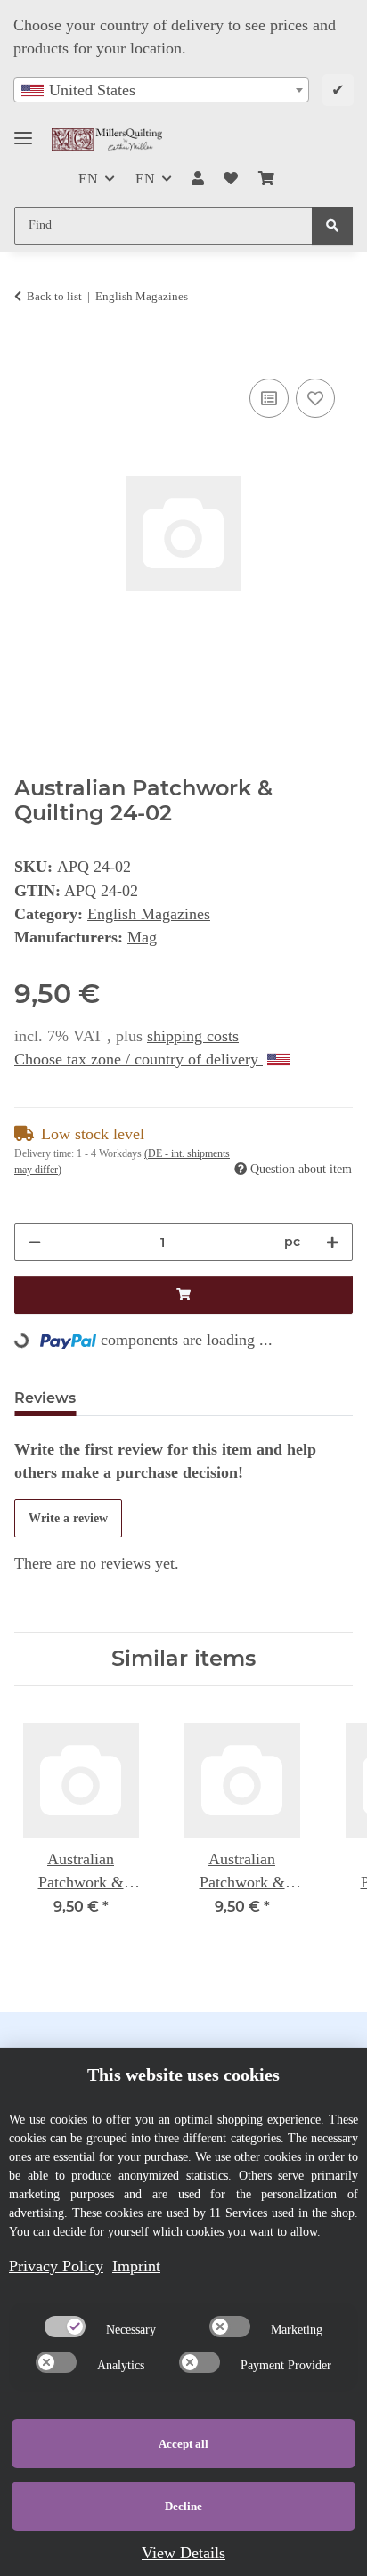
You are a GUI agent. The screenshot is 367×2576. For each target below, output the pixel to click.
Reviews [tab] (45, 1398)
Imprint (136, 2266)
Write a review (68, 1518)
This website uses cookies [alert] (183, 2075)
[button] (198, 179)
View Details (183, 2553)
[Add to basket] (29, 354)
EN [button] (88, 179)
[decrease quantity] (35, 1242)
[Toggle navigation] (23, 130)
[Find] (332, 226)
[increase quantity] (332, 1242)
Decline (183, 2506)
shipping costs (193, 1036)
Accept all (183, 2444)
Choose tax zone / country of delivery (139, 1059)
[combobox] (161, 90)
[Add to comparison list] (269, 398)
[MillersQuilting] (107, 139)
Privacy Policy (56, 2266)
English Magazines (149, 914)
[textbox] (161, 90)
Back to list (54, 296)
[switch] (65, 2327)
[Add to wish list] (315, 398)
